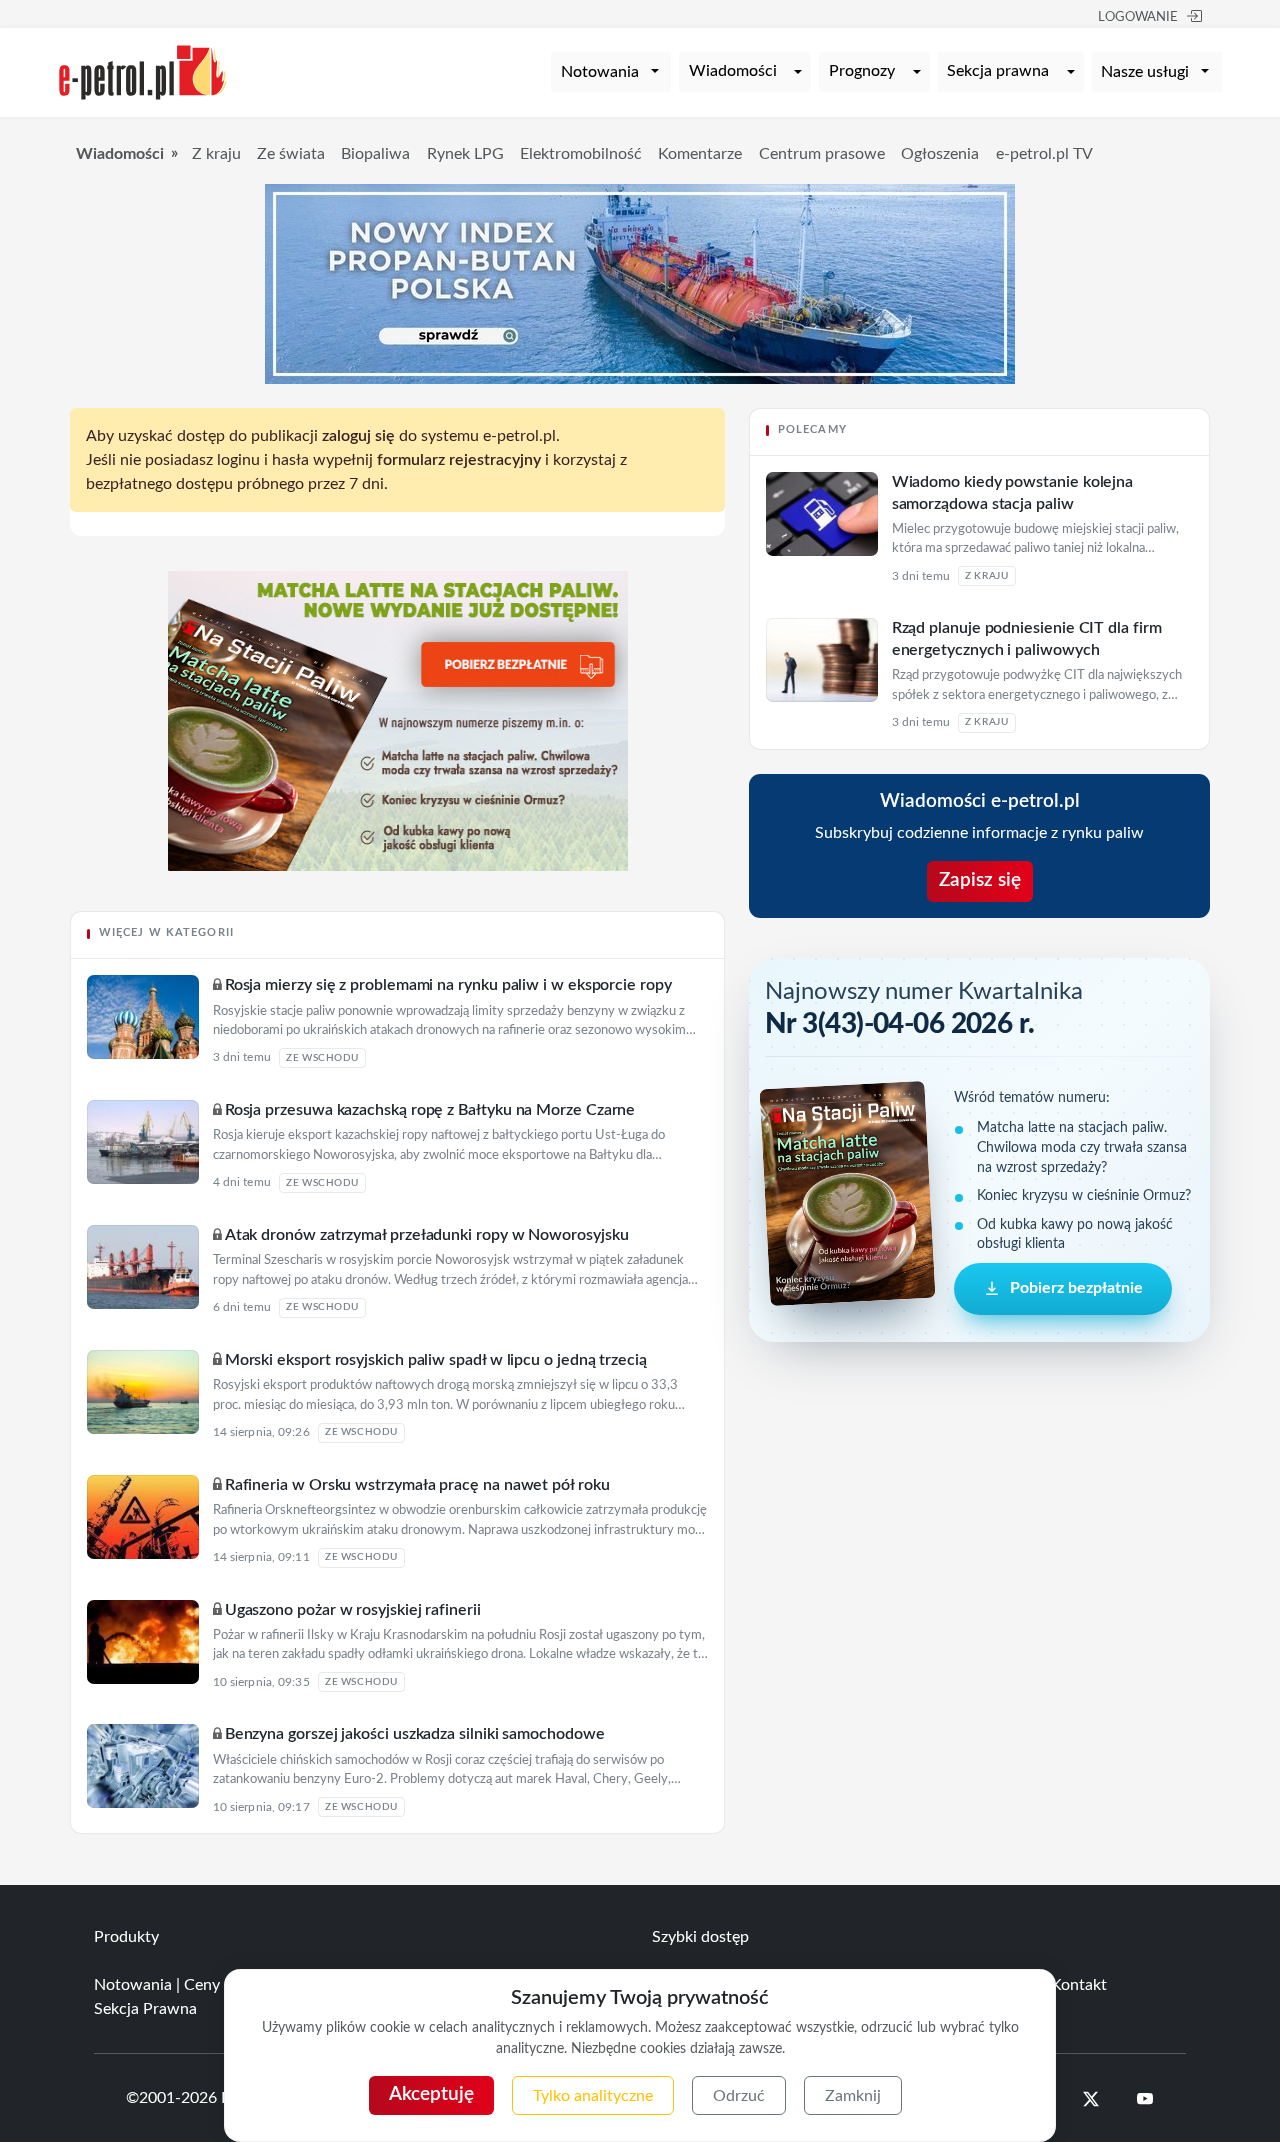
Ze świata (291, 154)
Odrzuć (739, 2096)
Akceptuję (431, 2094)
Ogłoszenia (940, 154)
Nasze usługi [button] (1145, 72)
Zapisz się (980, 880)
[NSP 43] (398, 720)
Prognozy (862, 71)
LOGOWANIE (1138, 17)
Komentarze (700, 154)
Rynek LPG (465, 154)
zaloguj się (358, 436)
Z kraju (216, 154)
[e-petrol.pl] (143, 71)
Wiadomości (733, 71)
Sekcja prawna (998, 71)
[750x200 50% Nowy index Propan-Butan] (640, 283)
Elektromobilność (581, 154)
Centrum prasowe (822, 154)
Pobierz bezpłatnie (1076, 1289)
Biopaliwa (375, 154)
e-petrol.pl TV (1044, 154)
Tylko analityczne (593, 2096)
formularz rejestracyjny (459, 460)
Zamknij (853, 2096)
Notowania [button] (600, 72)
